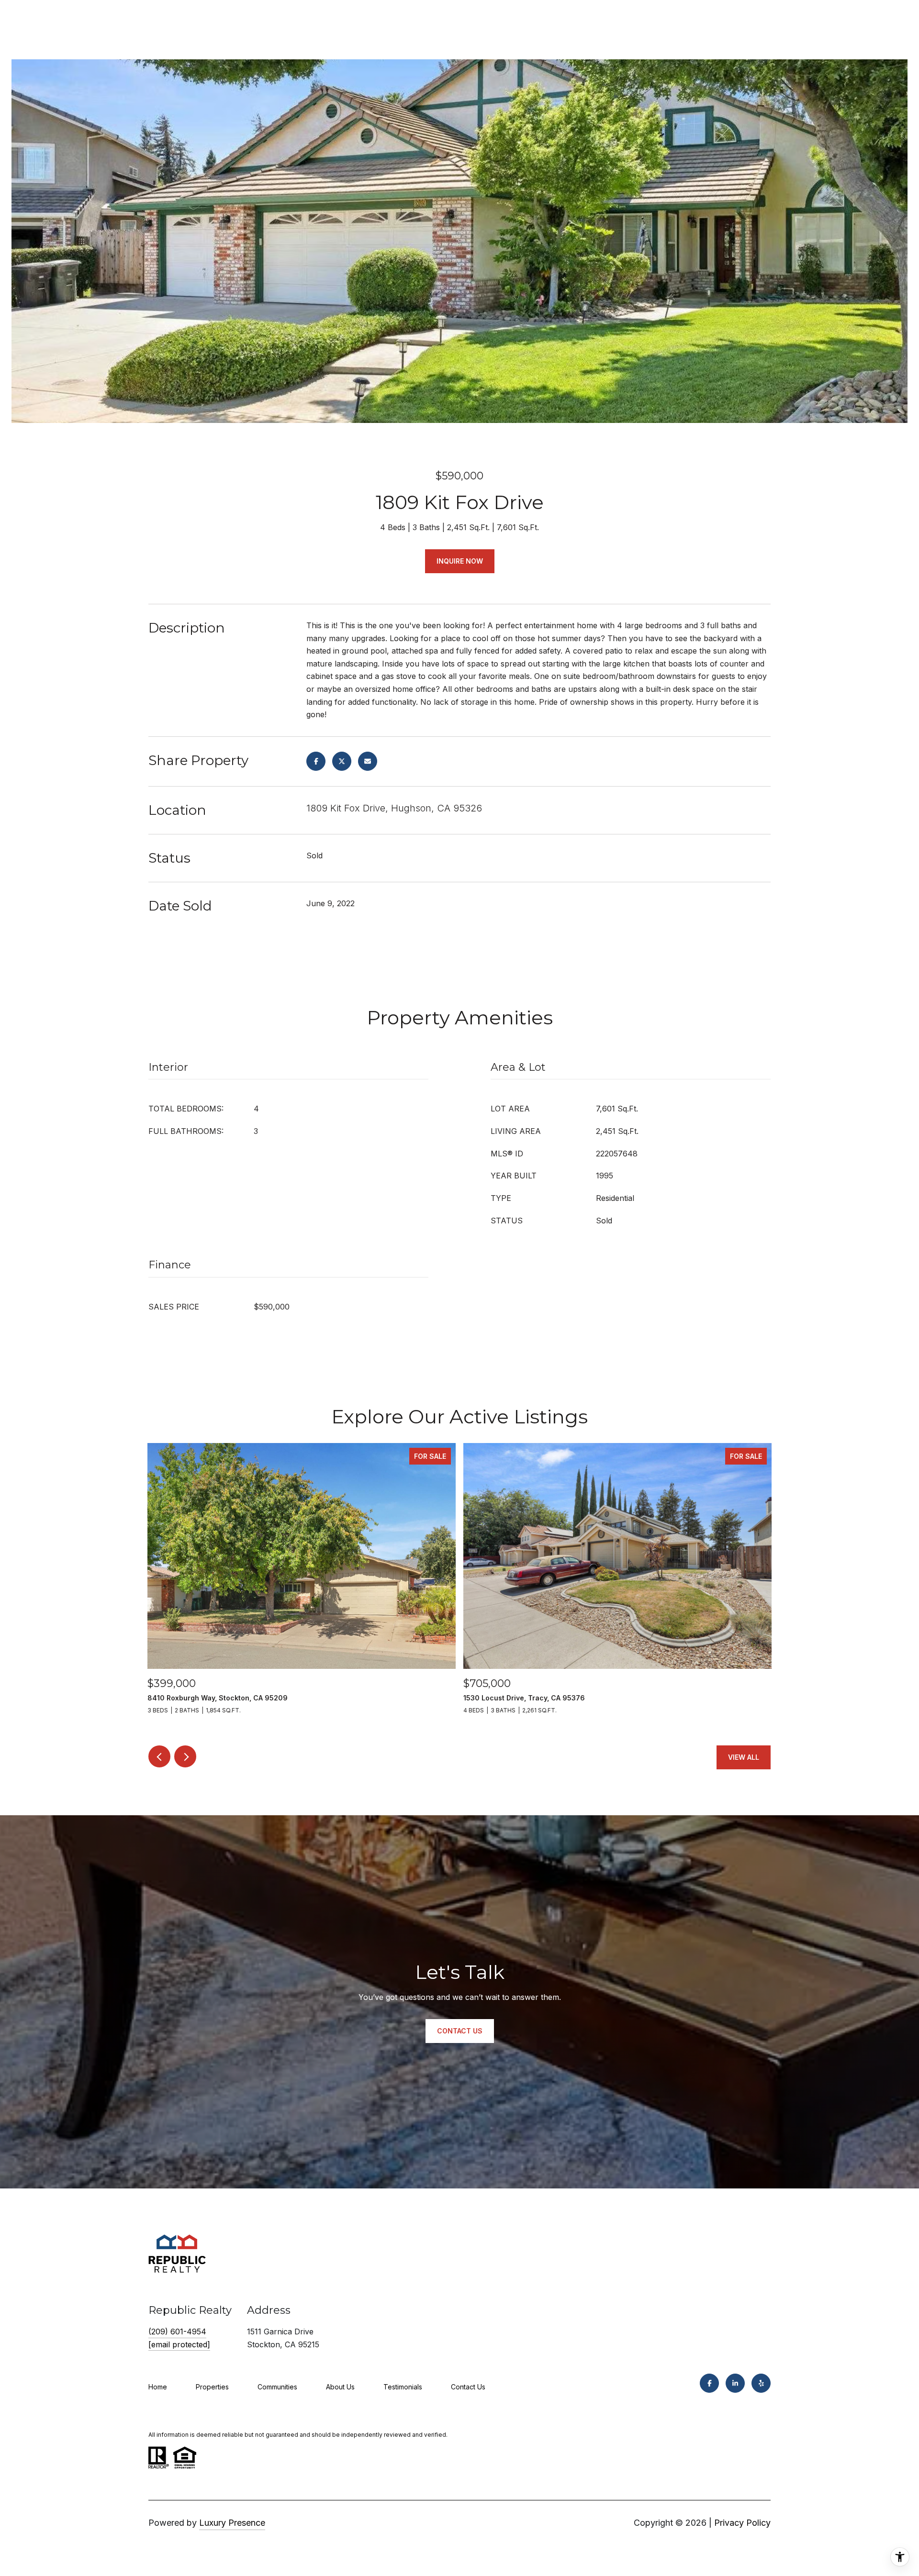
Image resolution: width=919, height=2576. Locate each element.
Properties (212, 2387)
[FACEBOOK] (709, 2383)
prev (159, 1756)
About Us (340, 2387)
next (185, 1756)
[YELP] (761, 2383)
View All (744, 1757)
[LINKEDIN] (735, 2383)
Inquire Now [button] (460, 561)
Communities (277, 2387)
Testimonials (403, 2387)
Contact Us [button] (460, 2031)
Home (158, 2387)
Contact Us (468, 2387)
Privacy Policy (742, 2523)
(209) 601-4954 (177, 2332)
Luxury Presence (232, 2523)
